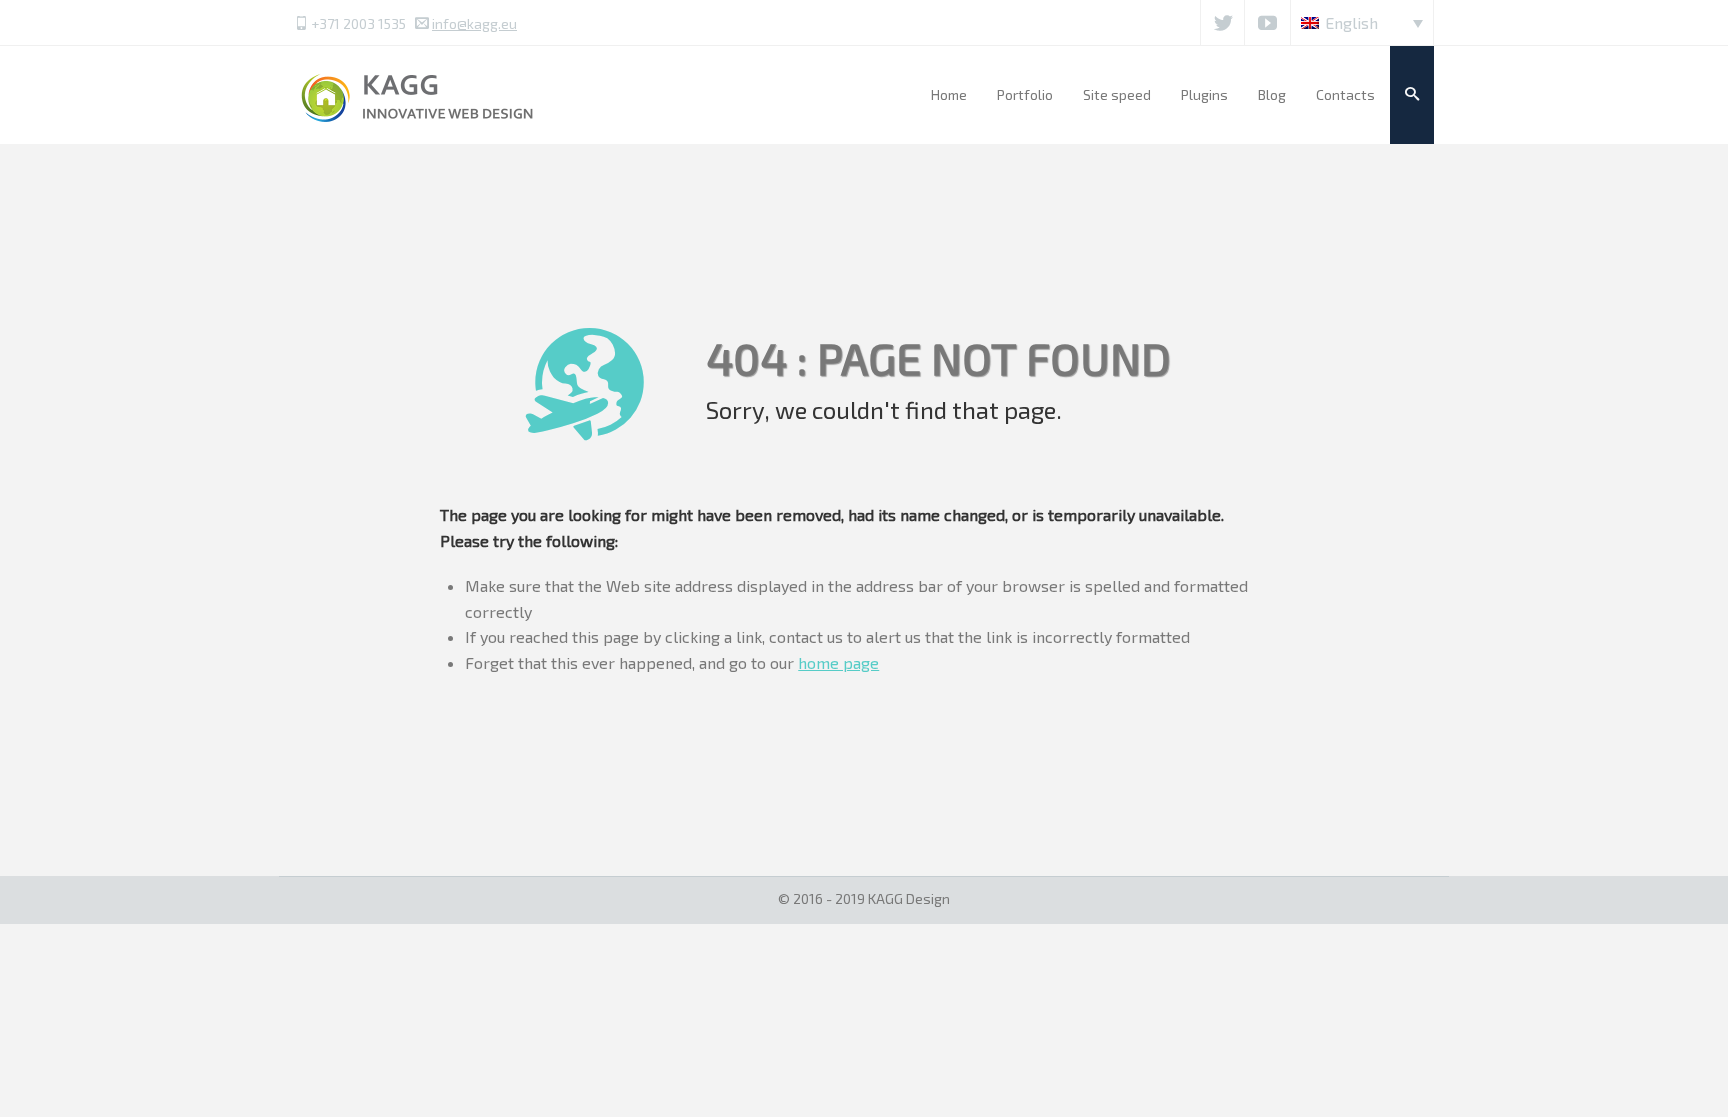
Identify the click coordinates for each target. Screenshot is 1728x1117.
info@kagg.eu (474, 23)
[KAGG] (419, 94)
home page (838, 662)
